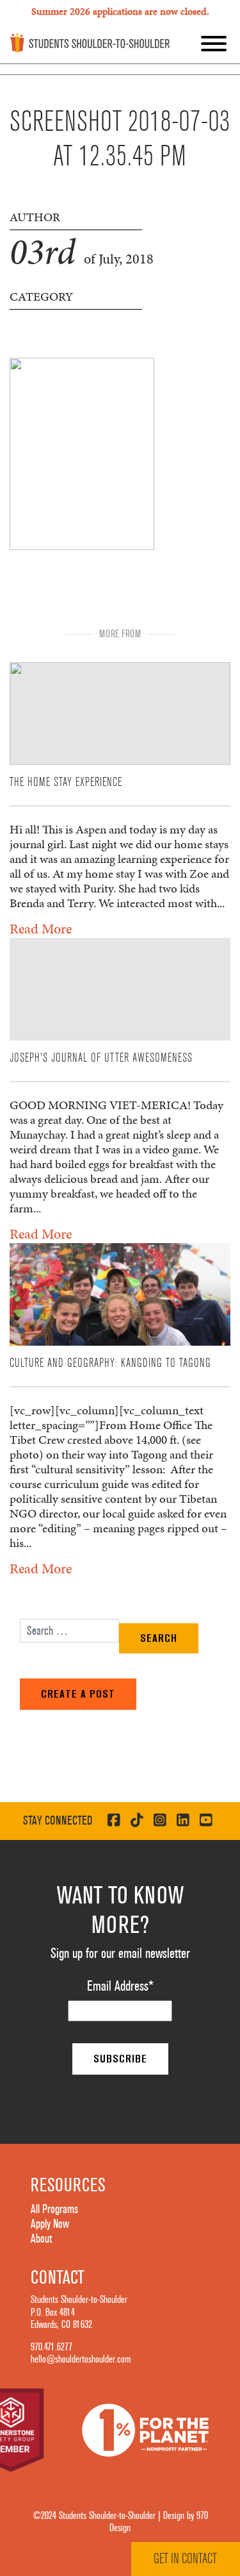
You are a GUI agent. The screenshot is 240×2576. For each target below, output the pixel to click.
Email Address (120, 1986)
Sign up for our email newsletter (120, 1953)
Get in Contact (185, 2559)
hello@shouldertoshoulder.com (81, 2359)
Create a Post (78, 1694)
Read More (41, 929)
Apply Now (50, 2224)
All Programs (54, 2209)
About (41, 2239)
